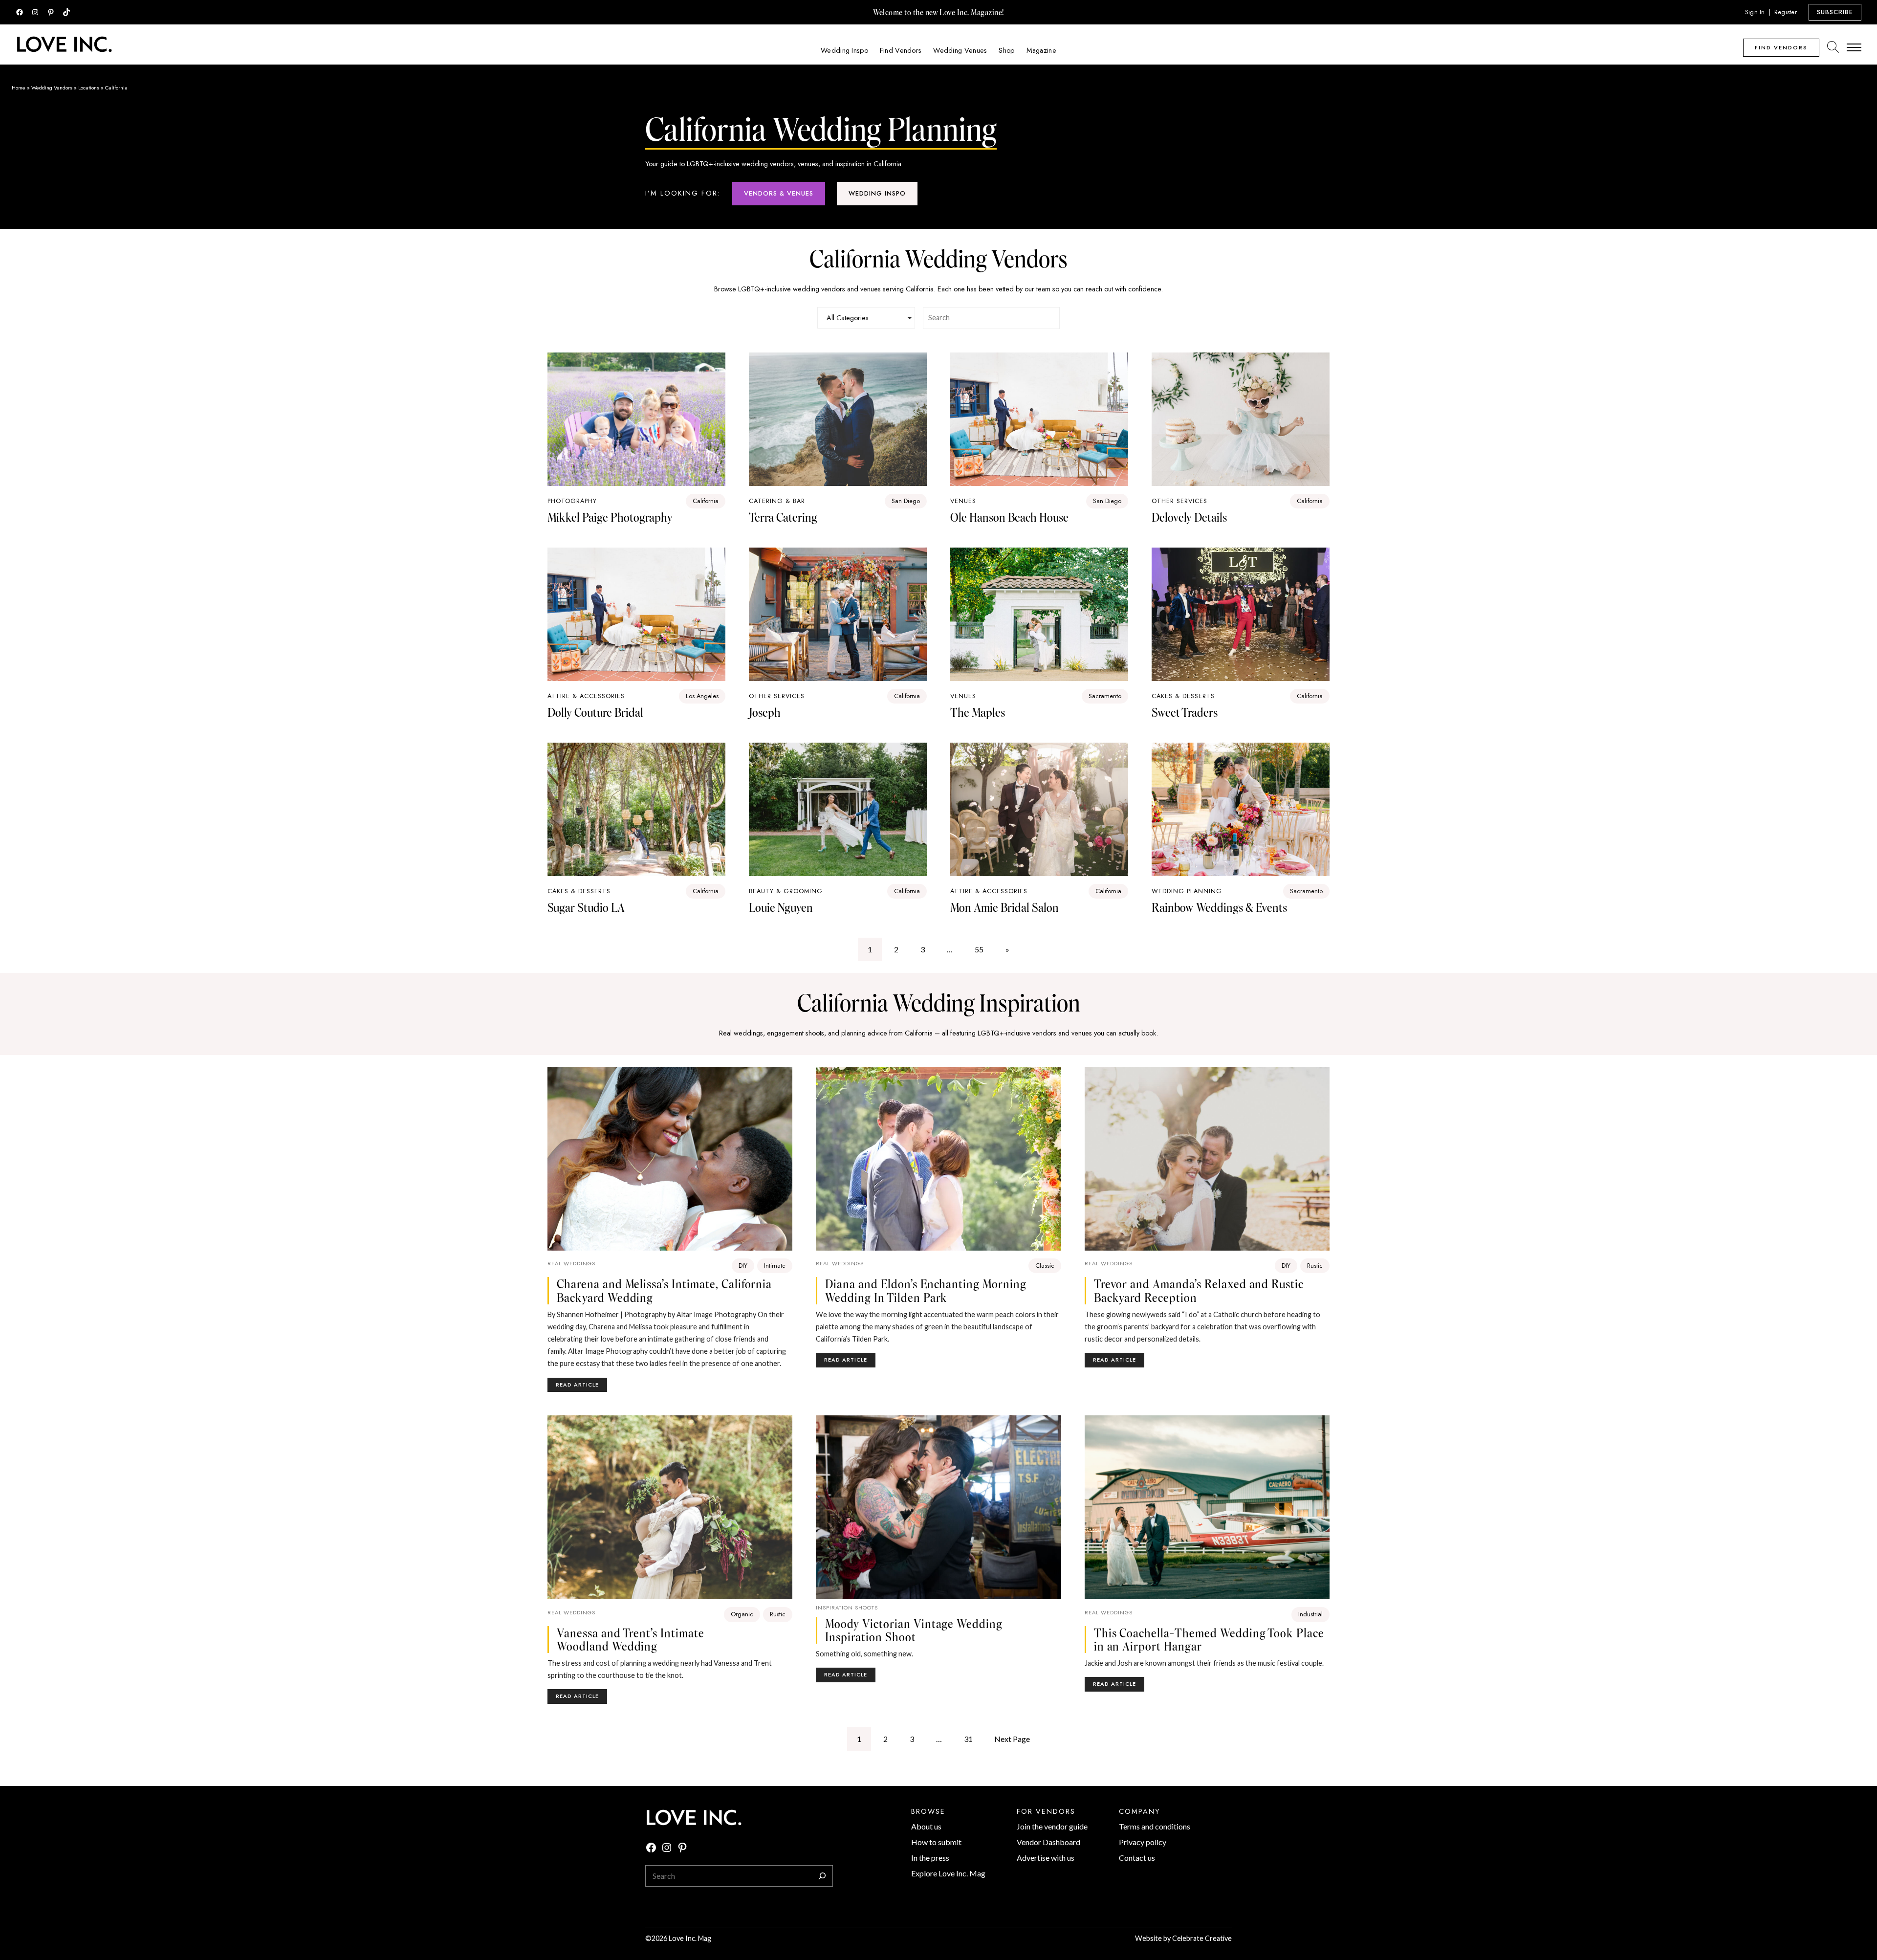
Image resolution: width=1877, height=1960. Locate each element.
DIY (743, 1266)
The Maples (978, 712)
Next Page (1012, 1739)
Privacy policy (1143, 1842)
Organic (742, 1614)
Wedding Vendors (52, 88)
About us (926, 1826)
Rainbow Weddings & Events (1219, 907)
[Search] (822, 1876)
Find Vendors (1781, 47)
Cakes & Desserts (1183, 696)
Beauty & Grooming (786, 891)
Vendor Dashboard (1048, 1842)
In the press (930, 1858)
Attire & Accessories (586, 696)
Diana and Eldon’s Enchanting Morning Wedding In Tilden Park (926, 1290)
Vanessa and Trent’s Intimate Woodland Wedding (631, 1640)
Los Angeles (702, 696)
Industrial (1310, 1614)
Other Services (1179, 501)
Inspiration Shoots (847, 1608)
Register (1786, 12)
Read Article (581, 1386)
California (706, 501)
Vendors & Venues (779, 193)
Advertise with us (1046, 1858)
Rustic (1315, 1266)
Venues (963, 501)
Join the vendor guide (1052, 1826)
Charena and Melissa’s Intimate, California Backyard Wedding (664, 1290)
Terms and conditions (1155, 1826)
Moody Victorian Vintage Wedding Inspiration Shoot (914, 1630)
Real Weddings (571, 1263)
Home (19, 88)
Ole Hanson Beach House (1009, 517)
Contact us (1137, 1858)
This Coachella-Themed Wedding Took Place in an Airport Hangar (1209, 1640)
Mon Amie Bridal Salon (1004, 907)
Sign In (1755, 12)
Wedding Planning (1187, 891)
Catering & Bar (777, 501)
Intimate (775, 1266)
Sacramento (1105, 696)
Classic (1045, 1266)
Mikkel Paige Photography (610, 517)
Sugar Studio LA (586, 907)
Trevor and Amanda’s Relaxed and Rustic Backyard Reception (1199, 1290)
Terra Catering (783, 517)
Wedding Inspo (877, 193)
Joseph (765, 712)
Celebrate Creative (1202, 1938)
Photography (572, 501)
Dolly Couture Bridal (595, 712)
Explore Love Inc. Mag (948, 1873)
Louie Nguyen (781, 907)
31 (968, 1739)
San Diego (906, 501)
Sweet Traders (1185, 712)
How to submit (936, 1842)
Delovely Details (1189, 517)
